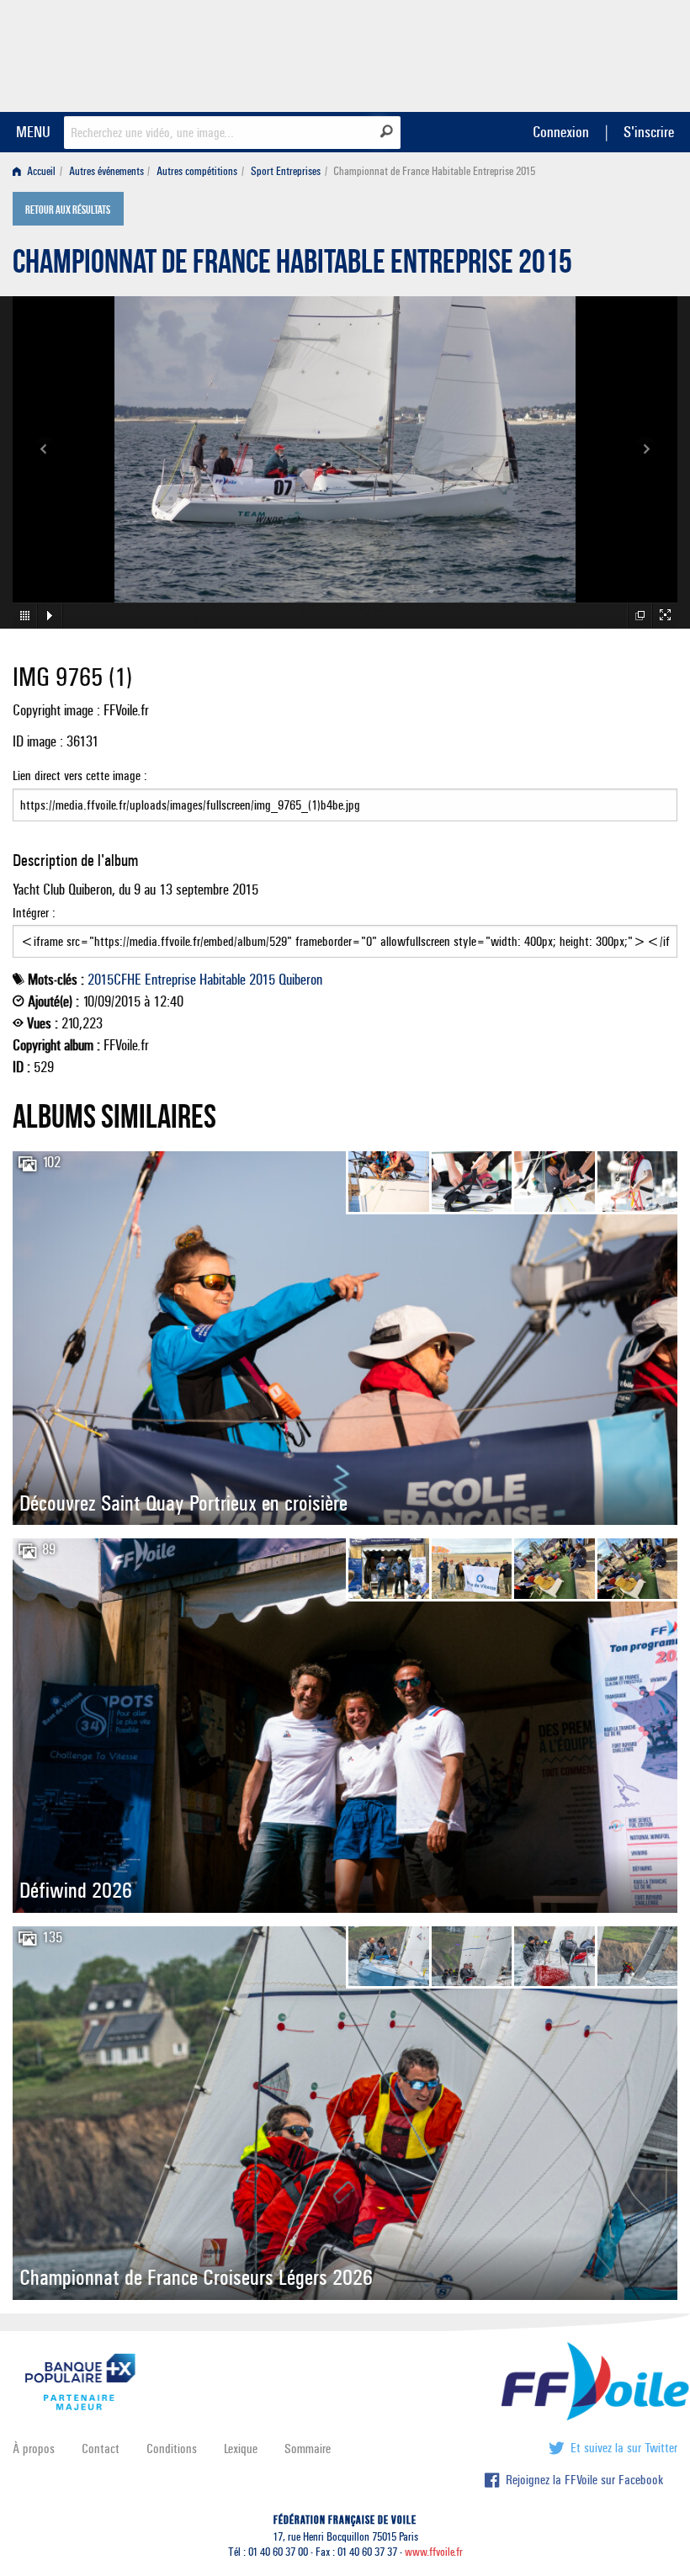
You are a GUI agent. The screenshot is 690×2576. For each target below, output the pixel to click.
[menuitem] (37, 171)
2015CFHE (114, 980)
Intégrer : (34, 913)
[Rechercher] (387, 131)
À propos (34, 2449)
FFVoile (571, 53)
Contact (101, 2449)
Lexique (241, 2449)
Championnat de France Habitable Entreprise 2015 (292, 266)
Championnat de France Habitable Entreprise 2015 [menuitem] (434, 171)
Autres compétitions (197, 171)
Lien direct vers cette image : (80, 775)
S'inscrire (649, 132)
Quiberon (300, 980)
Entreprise (170, 980)
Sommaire (308, 2449)
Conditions (172, 2449)
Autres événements (106, 171)
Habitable (223, 980)
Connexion (561, 132)
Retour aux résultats (68, 210)
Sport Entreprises (286, 171)
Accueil (40, 171)
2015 (262, 980)
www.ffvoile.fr (434, 2552)
